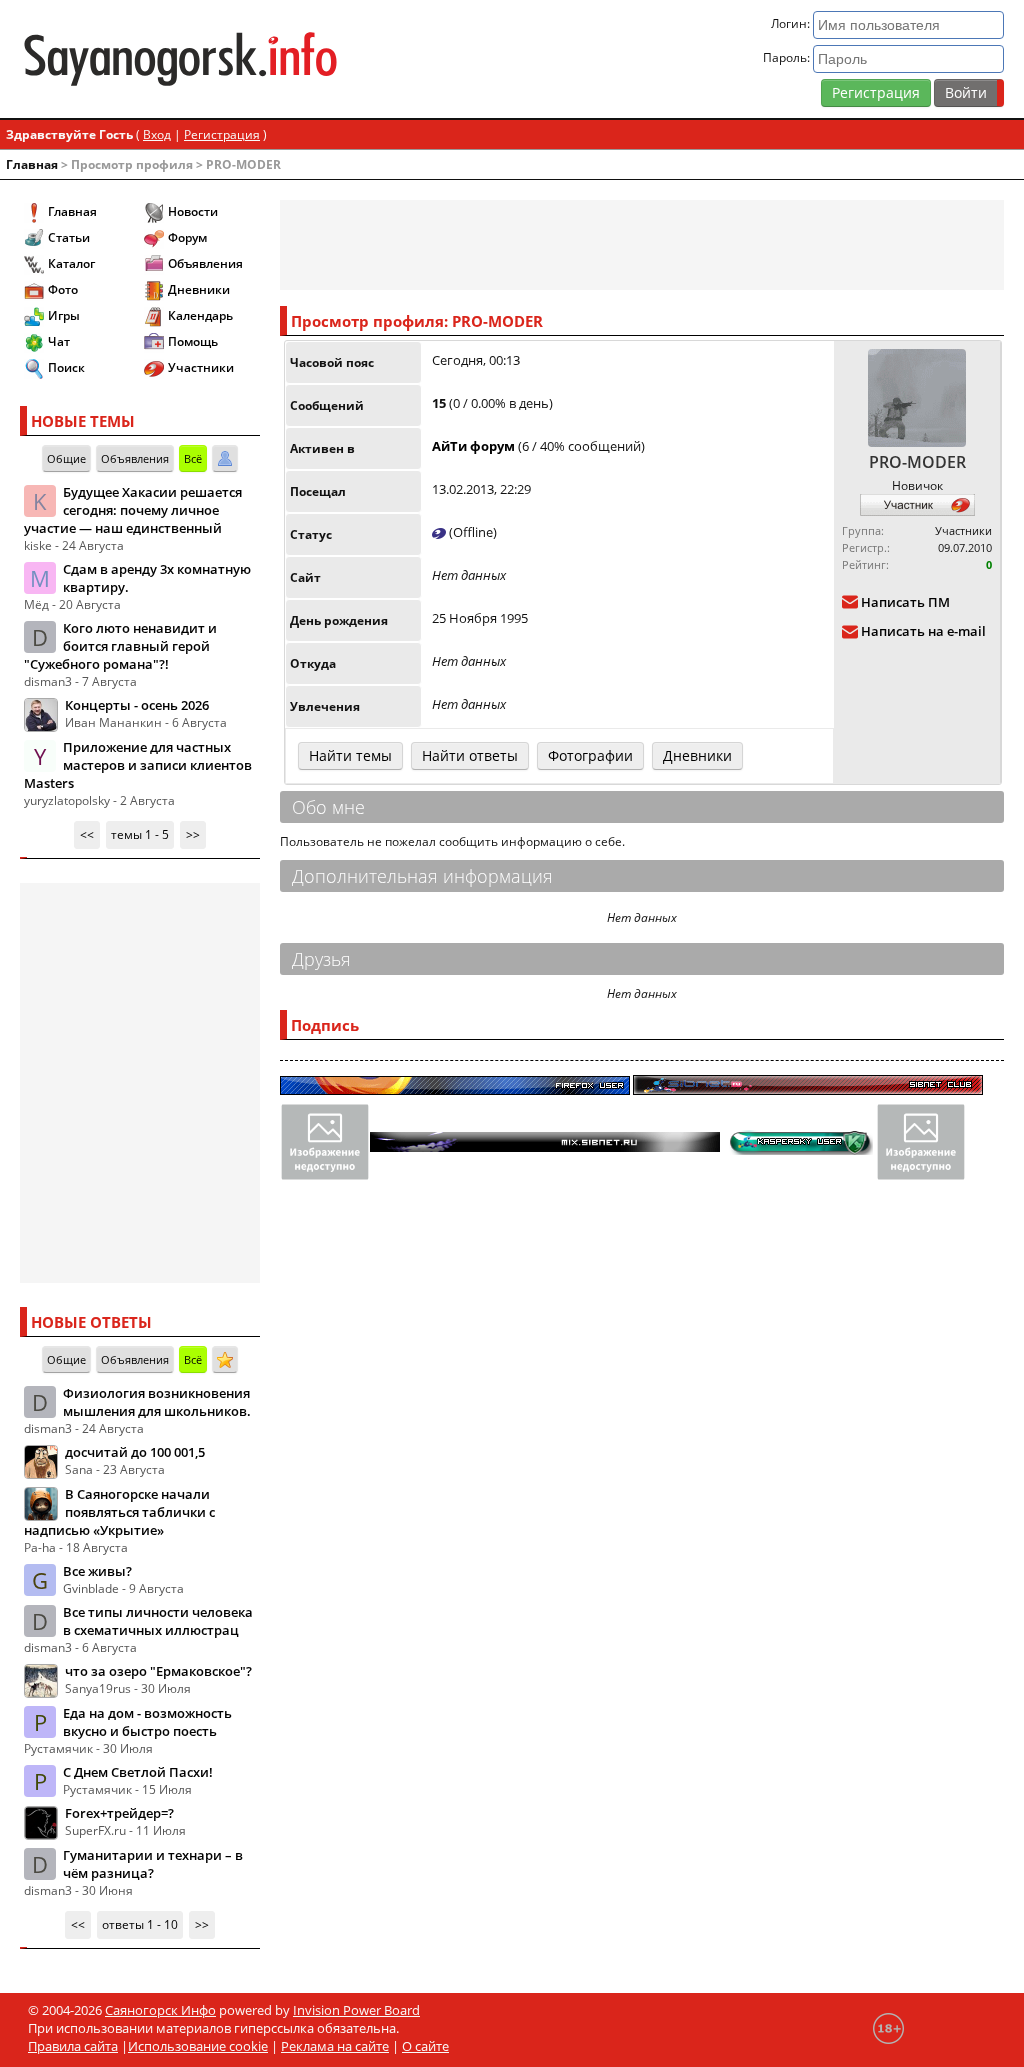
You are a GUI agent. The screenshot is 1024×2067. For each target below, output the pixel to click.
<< (87, 834)
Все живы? (97, 1571)
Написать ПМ (905, 602)
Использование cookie (198, 2046)
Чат (59, 341)
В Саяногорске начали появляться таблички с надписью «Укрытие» (119, 1512)
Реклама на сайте (335, 2046)
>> (193, 834)
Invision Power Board (356, 2010)
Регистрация (876, 92)
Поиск (66, 367)
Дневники (199, 289)
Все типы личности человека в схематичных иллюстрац (158, 1621)
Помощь (193, 341)
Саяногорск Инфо (160, 2010)
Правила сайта (73, 2046)
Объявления (205, 263)
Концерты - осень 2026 (137, 705)
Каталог (71, 263)
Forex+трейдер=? (119, 1813)
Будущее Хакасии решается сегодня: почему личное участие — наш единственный (133, 510)
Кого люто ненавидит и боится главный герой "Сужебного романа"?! (120, 646)
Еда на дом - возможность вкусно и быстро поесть (147, 1722)
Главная (32, 164)
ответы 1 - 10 (140, 1924)
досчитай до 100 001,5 (135, 1452)
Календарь (200, 315)
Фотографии (590, 755)
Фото (63, 289)
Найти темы (350, 755)
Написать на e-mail (923, 632)
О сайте (425, 2046)
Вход (157, 134)
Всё (193, 458)
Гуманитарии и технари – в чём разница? (153, 1864)
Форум (187, 237)
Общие (66, 458)
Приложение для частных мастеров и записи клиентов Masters (138, 765)
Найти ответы (470, 755)
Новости (193, 211)
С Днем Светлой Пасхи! (138, 1772)
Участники (201, 367)
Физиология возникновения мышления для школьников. (157, 1402)
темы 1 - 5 (140, 834)
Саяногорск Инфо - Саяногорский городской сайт (180, 59)
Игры (64, 315)
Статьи (69, 237)
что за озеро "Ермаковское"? (158, 1671)
